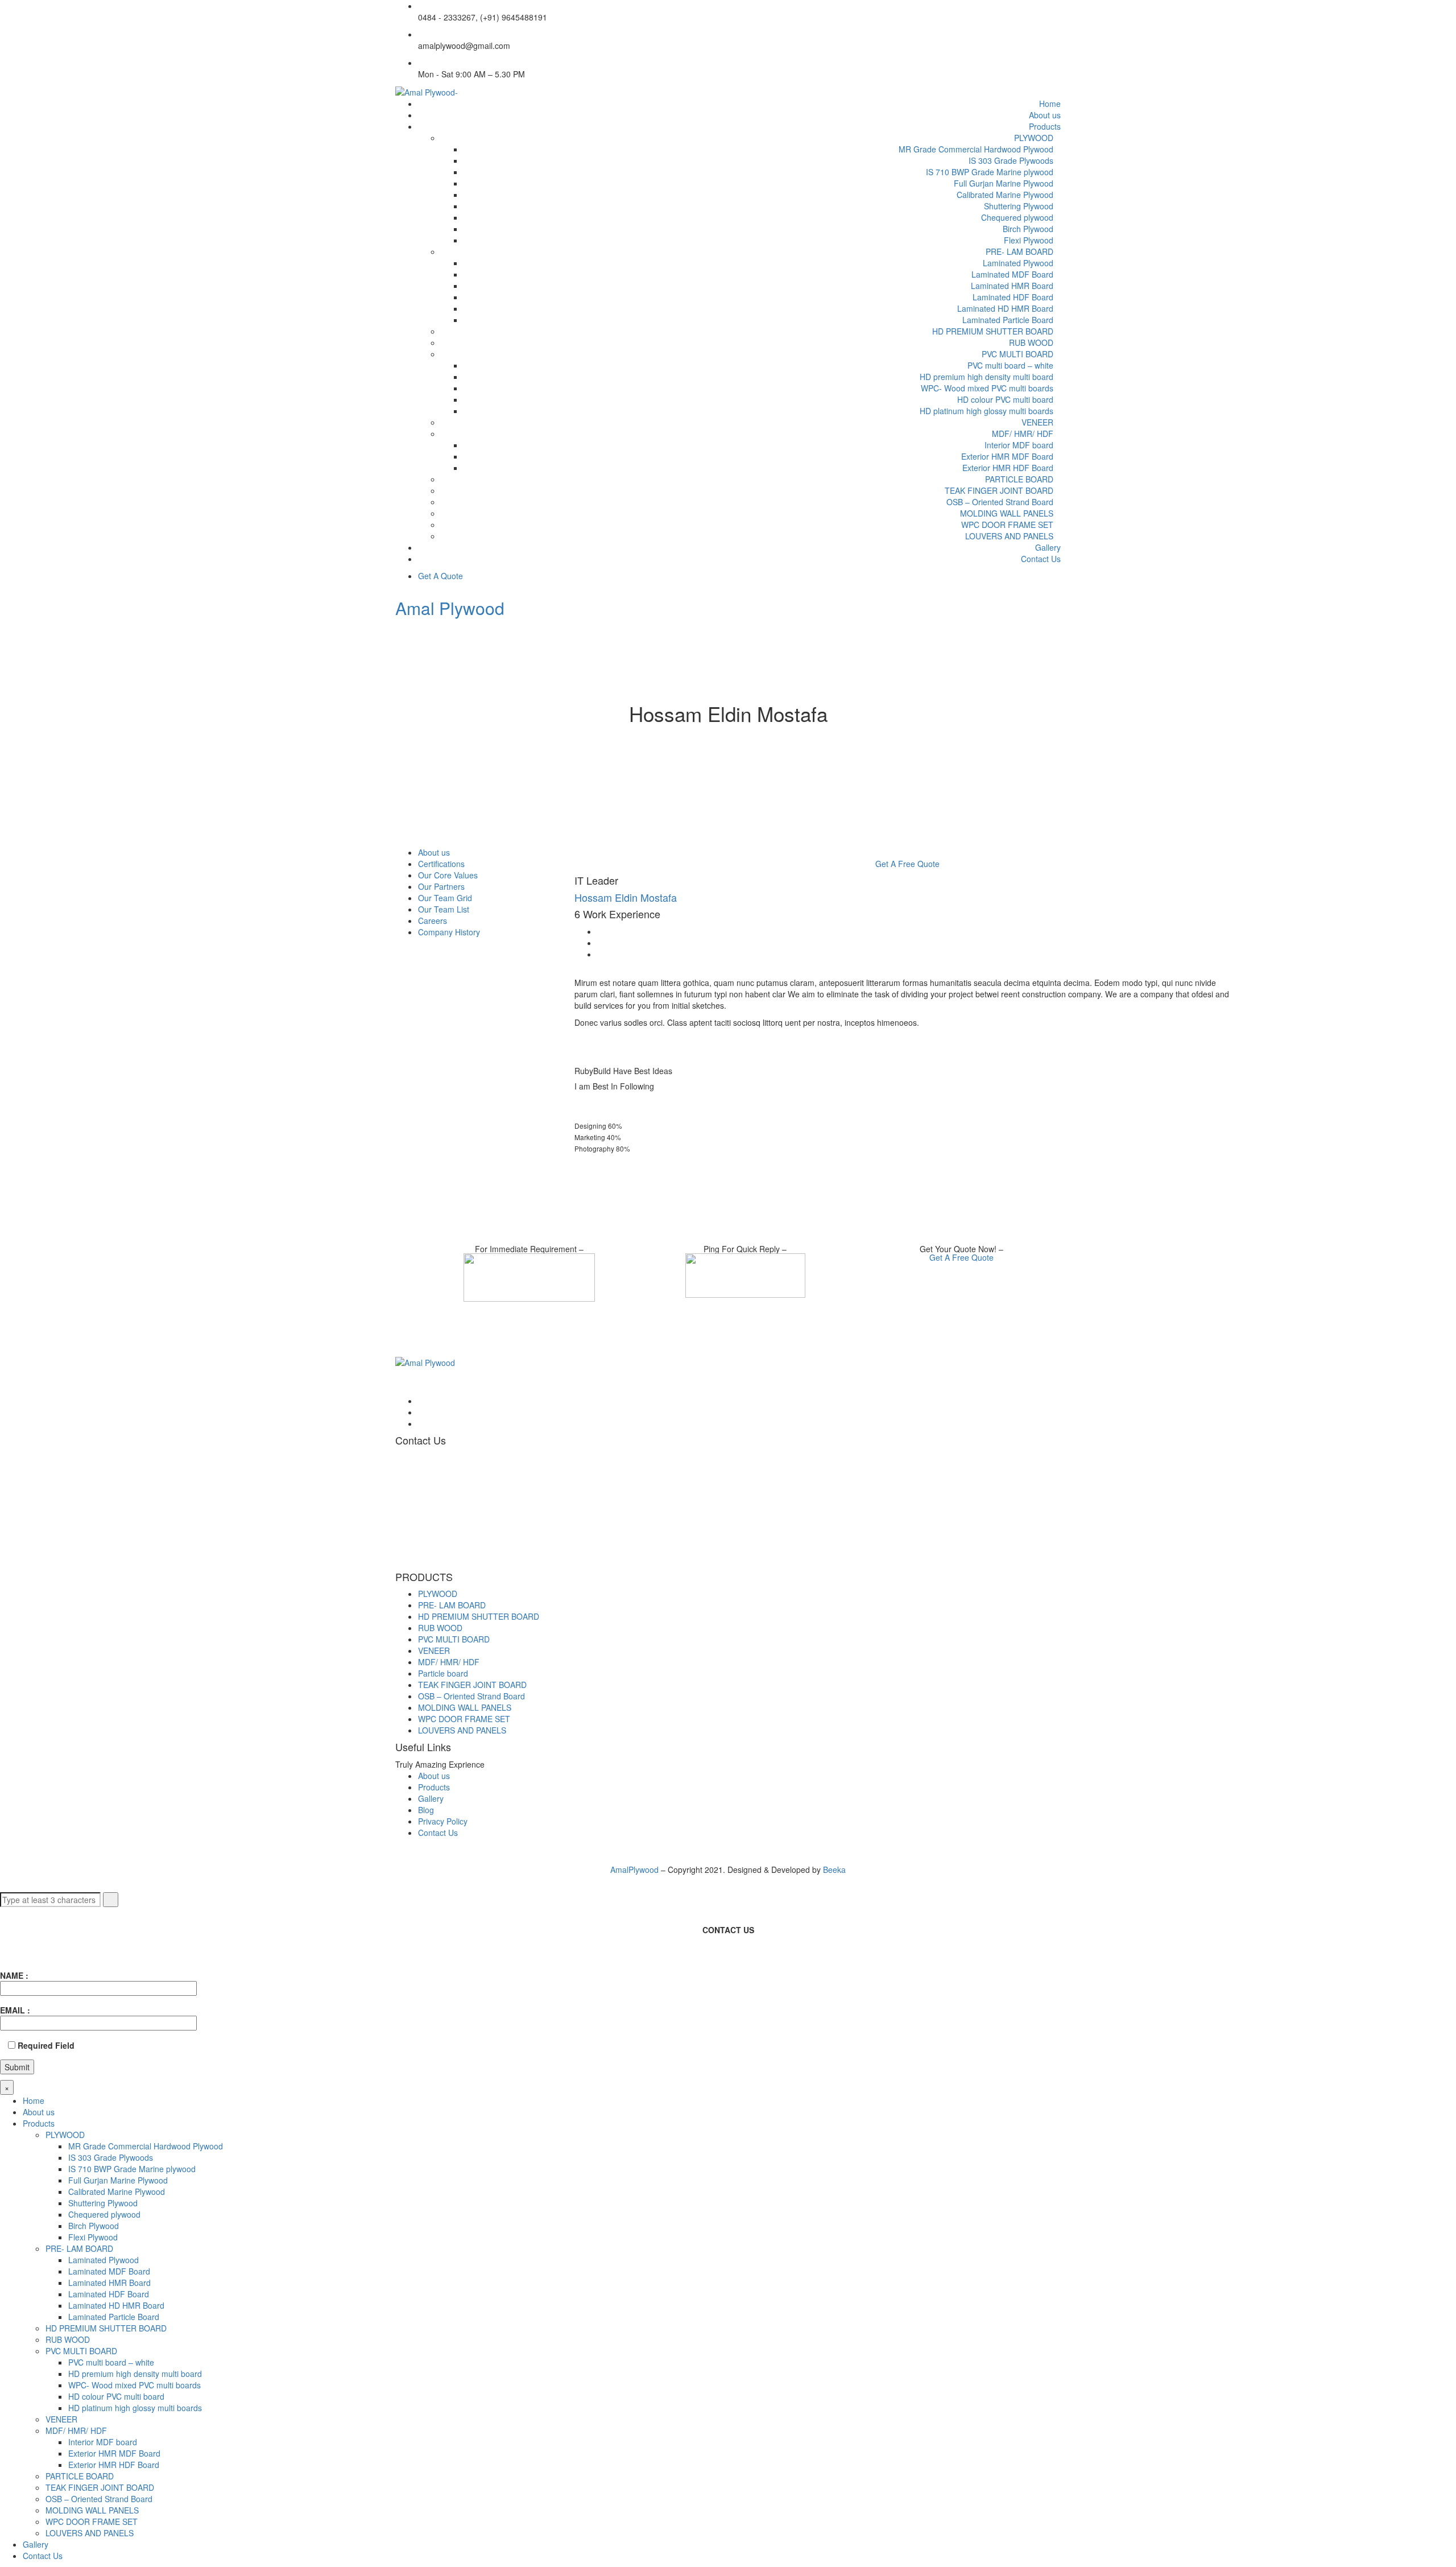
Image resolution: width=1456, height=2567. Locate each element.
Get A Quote (440, 576)
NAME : (14, 1975)
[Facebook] (600, 931)
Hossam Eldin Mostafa (626, 897)
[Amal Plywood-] (427, 91)
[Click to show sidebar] (398, 841)
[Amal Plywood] (425, 1361)
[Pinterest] (600, 954)
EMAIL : (15, 2010)
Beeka (834, 1869)
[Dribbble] (421, 1423)
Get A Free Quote (907, 864)
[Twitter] (600, 943)
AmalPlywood (636, 1869)
